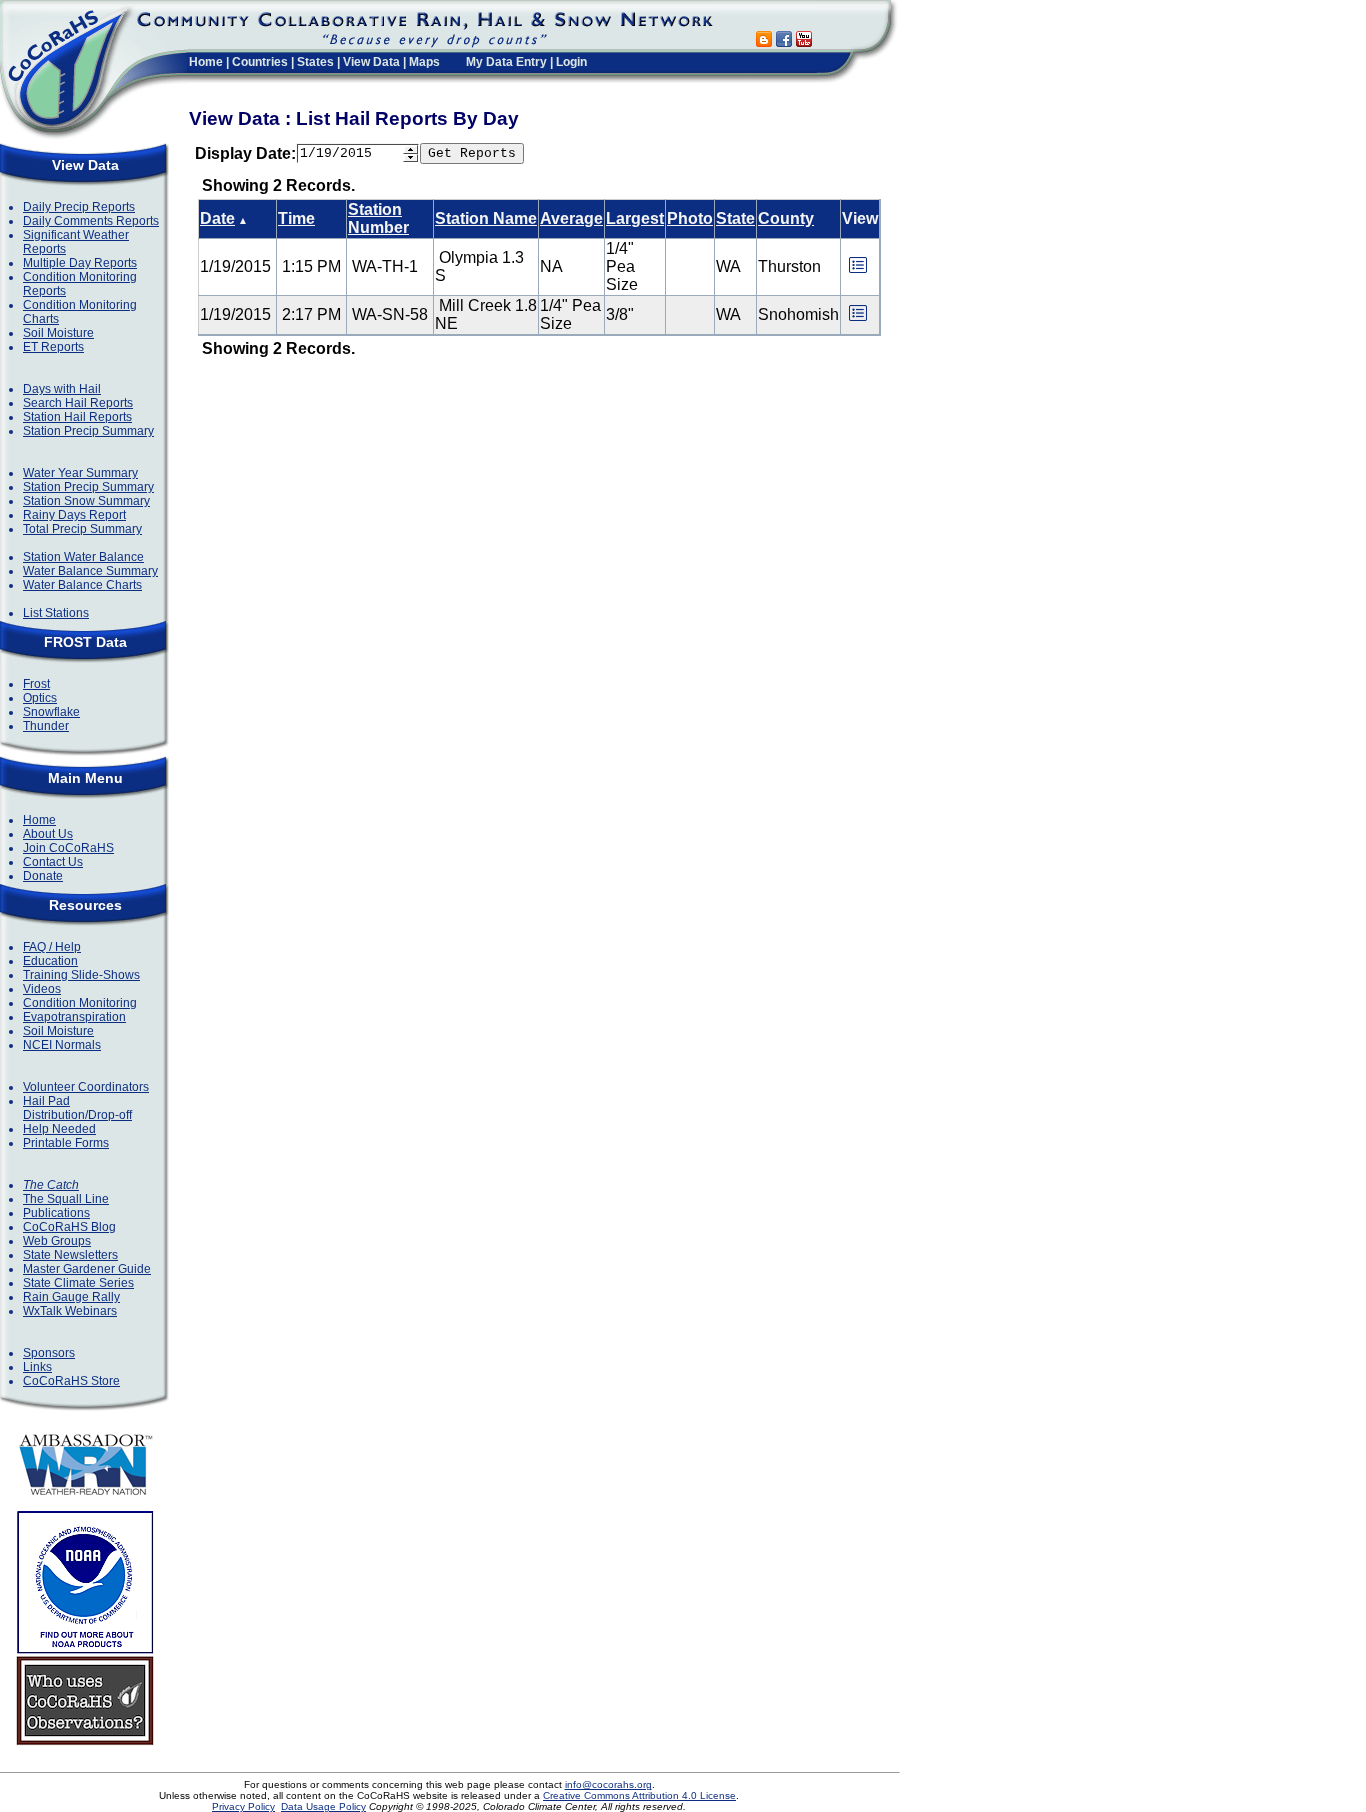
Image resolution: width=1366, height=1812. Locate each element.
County (786, 218)
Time (296, 218)
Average (571, 218)
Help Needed (59, 1129)
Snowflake (51, 712)
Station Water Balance (83, 557)
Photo (690, 218)
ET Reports (53, 347)
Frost (36, 684)
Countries (260, 62)
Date (217, 218)
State (735, 218)
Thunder (46, 726)
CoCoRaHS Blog (69, 1227)
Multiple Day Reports (80, 263)
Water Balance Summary (90, 571)
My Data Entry (506, 62)
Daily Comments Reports (91, 221)
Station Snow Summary (86, 501)
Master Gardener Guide (87, 1269)
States (315, 62)
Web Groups (57, 1241)
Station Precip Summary (88, 431)
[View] (858, 271)
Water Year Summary (80, 473)
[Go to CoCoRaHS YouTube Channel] (804, 41)
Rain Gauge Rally (71, 1297)
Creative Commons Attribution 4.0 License (639, 1795)
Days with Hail (62, 389)
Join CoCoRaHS (68, 848)
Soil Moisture (58, 333)
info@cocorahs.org (608, 1784)
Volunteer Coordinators (86, 1087)
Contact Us (53, 862)
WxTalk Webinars (70, 1311)
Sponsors (49, 1353)
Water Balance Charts (82, 585)
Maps (424, 62)
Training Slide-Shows (81, 975)
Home (206, 62)
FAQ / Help (52, 947)
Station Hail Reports (77, 417)
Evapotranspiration (74, 1017)
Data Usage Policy (323, 1806)
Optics (40, 698)
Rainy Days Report (74, 515)
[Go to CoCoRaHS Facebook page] (784, 41)
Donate (43, 876)
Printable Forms (66, 1143)
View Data (371, 62)
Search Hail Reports (78, 403)
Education (50, 961)
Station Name (486, 218)
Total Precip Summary (82, 529)
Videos (42, 989)
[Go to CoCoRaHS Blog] (764, 41)
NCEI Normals (62, 1045)
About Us (48, 834)
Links (37, 1367)
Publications (56, 1213)
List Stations (56, 613)
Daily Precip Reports (79, 207)
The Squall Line (66, 1199)
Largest (635, 218)
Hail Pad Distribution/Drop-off (77, 1108)
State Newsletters (70, 1255)
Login (571, 62)
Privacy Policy (243, 1806)
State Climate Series (78, 1283)
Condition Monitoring (80, 1003)
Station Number (378, 218)
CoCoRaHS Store (71, 1381)
